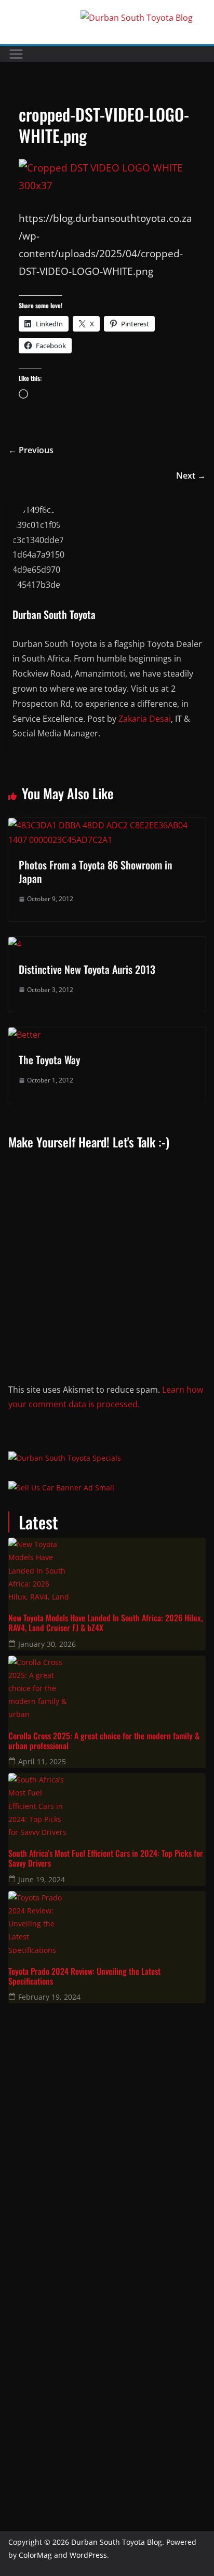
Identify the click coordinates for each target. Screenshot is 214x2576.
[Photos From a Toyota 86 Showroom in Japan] (107, 825)
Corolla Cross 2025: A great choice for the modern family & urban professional (104, 1741)
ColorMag (35, 2555)
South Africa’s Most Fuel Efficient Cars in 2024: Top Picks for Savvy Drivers (106, 1858)
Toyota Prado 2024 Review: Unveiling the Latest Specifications (84, 1976)
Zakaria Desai (145, 719)
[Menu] (16, 54)
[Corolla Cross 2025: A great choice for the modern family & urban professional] (107, 1687)
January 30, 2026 (47, 1644)
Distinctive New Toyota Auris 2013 (87, 969)
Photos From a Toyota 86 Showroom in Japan (95, 871)
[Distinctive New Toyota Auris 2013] (15, 944)
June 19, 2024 (42, 1879)
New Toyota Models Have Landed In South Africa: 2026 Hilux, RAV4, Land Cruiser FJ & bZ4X (105, 1623)
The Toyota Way (49, 1060)
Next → (191, 475)
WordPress (88, 2555)
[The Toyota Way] (25, 1035)
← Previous (31, 450)
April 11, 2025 (42, 1761)
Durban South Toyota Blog (117, 2542)
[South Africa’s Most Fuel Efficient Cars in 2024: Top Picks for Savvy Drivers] (107, 1804)
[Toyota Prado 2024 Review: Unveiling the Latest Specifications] (107, 1922)
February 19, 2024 (49, 1997)
